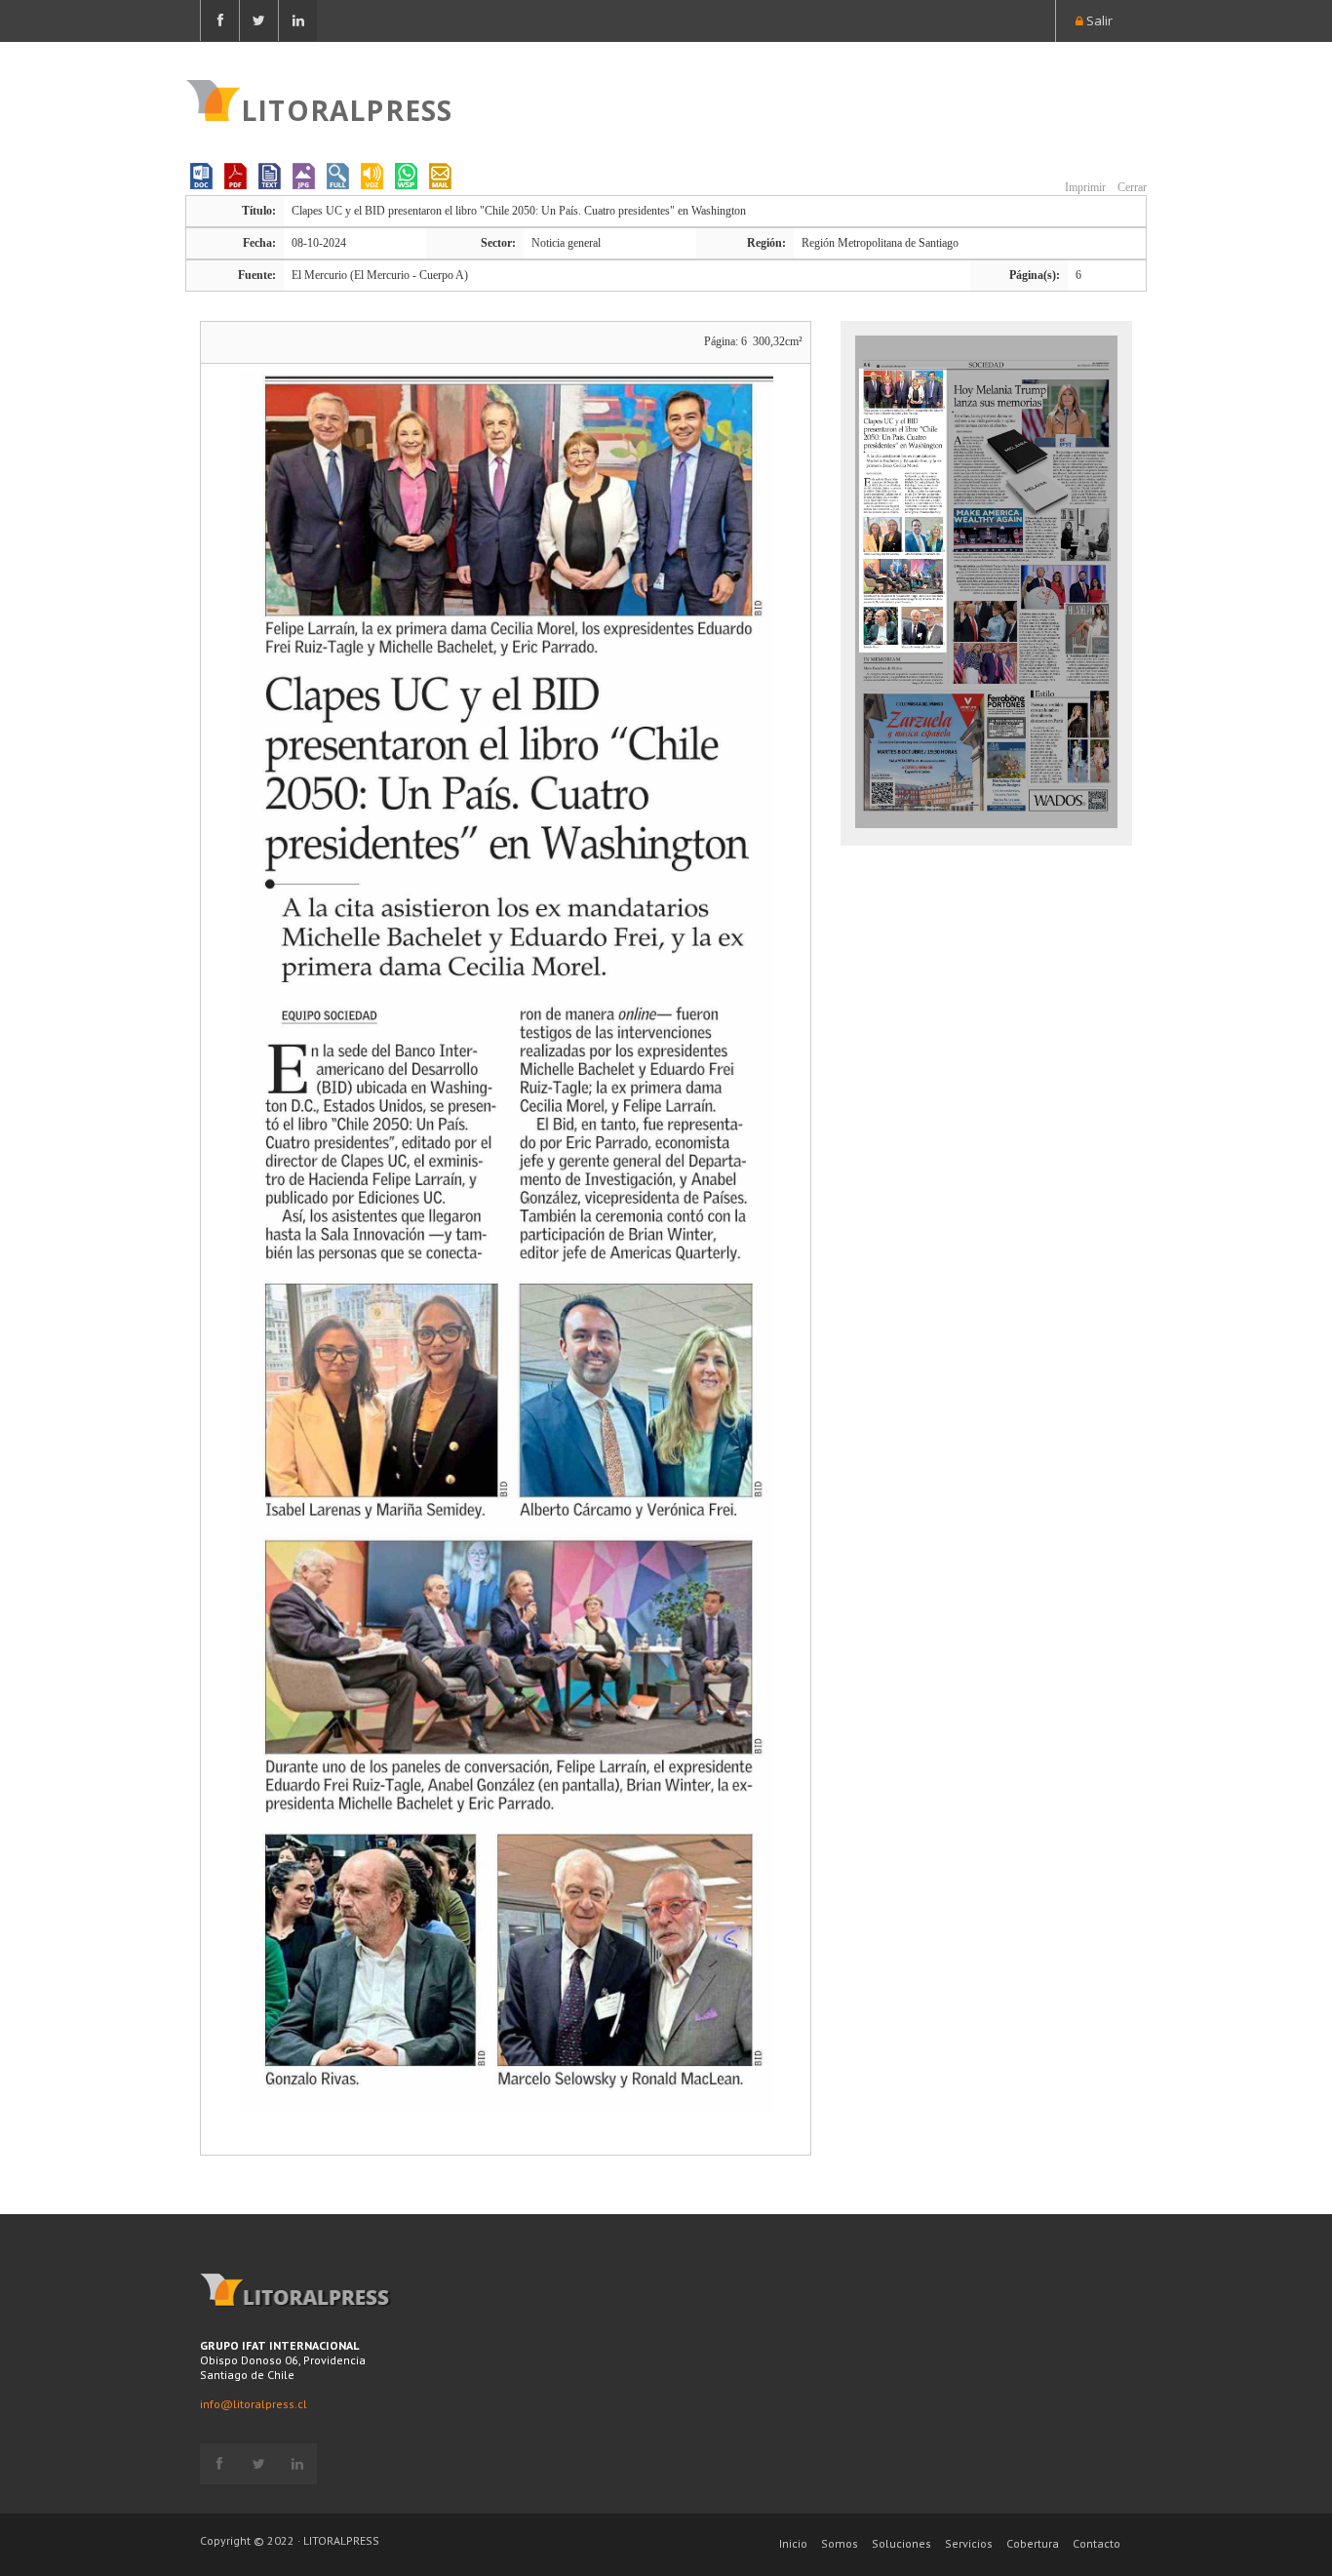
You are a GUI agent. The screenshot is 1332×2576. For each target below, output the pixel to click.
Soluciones (901, 2543)
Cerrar (1131, 187)
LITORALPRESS (347, 108)
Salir (1098, 20)
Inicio (793, 2543)
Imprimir (1084, 187)
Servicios (969, 2543)
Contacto (1097, 2543)
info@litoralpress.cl (254, 2404)
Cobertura (1033, 2543)
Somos (840, 2543)
